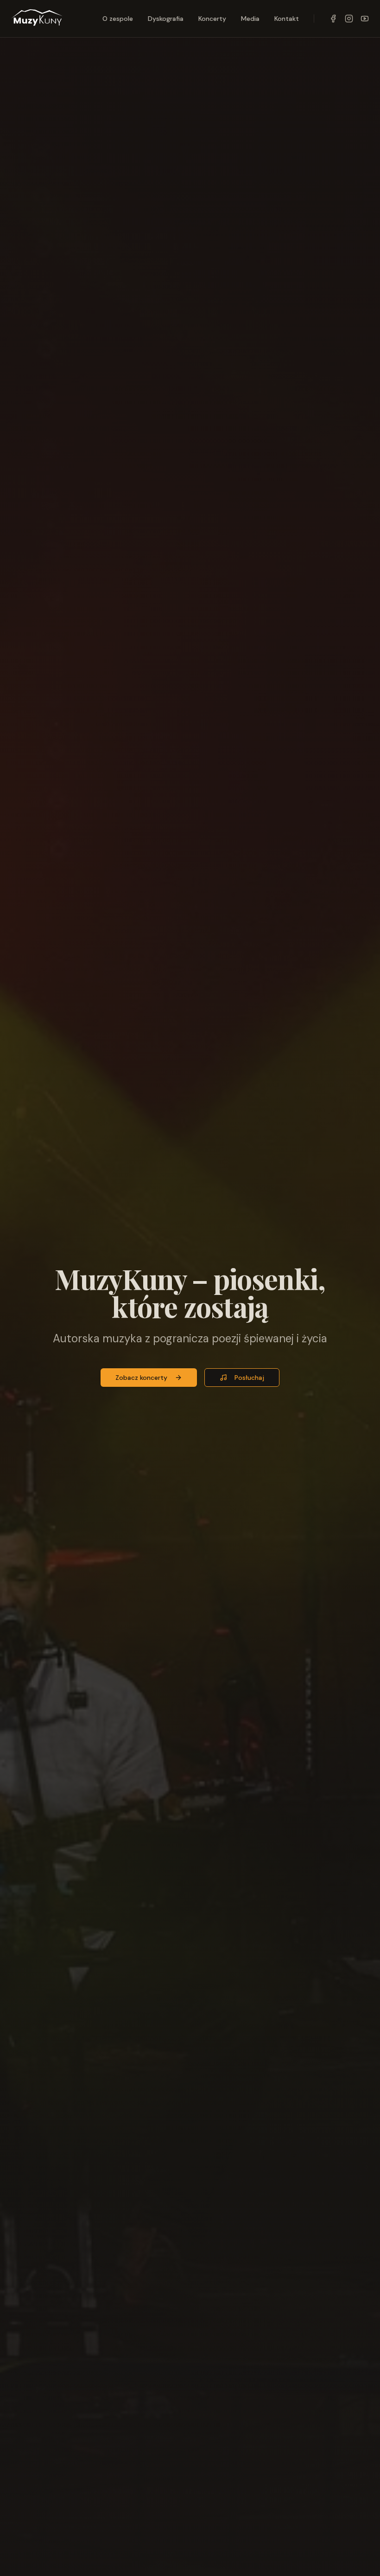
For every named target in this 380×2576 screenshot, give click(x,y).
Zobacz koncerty (141, 1378)
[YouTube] (365, 19)
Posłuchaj (249, 1378)
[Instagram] (349, 19)
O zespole (118, 19)
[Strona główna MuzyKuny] (37, 19)
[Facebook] (333, 19)
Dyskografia (166, 19)
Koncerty (212, 19)
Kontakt (287, 19)
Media (250, 19)
